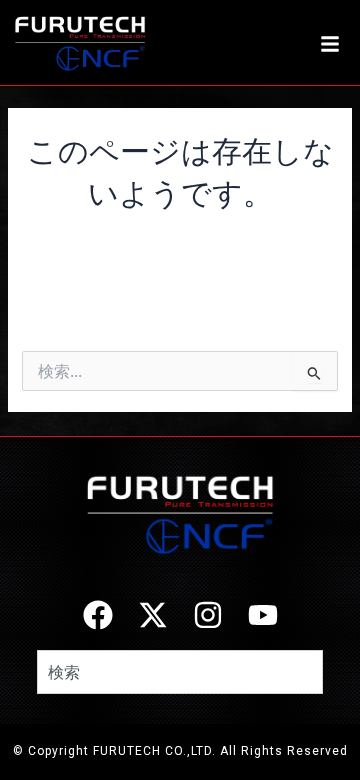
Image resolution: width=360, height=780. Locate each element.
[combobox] (180, 672)
